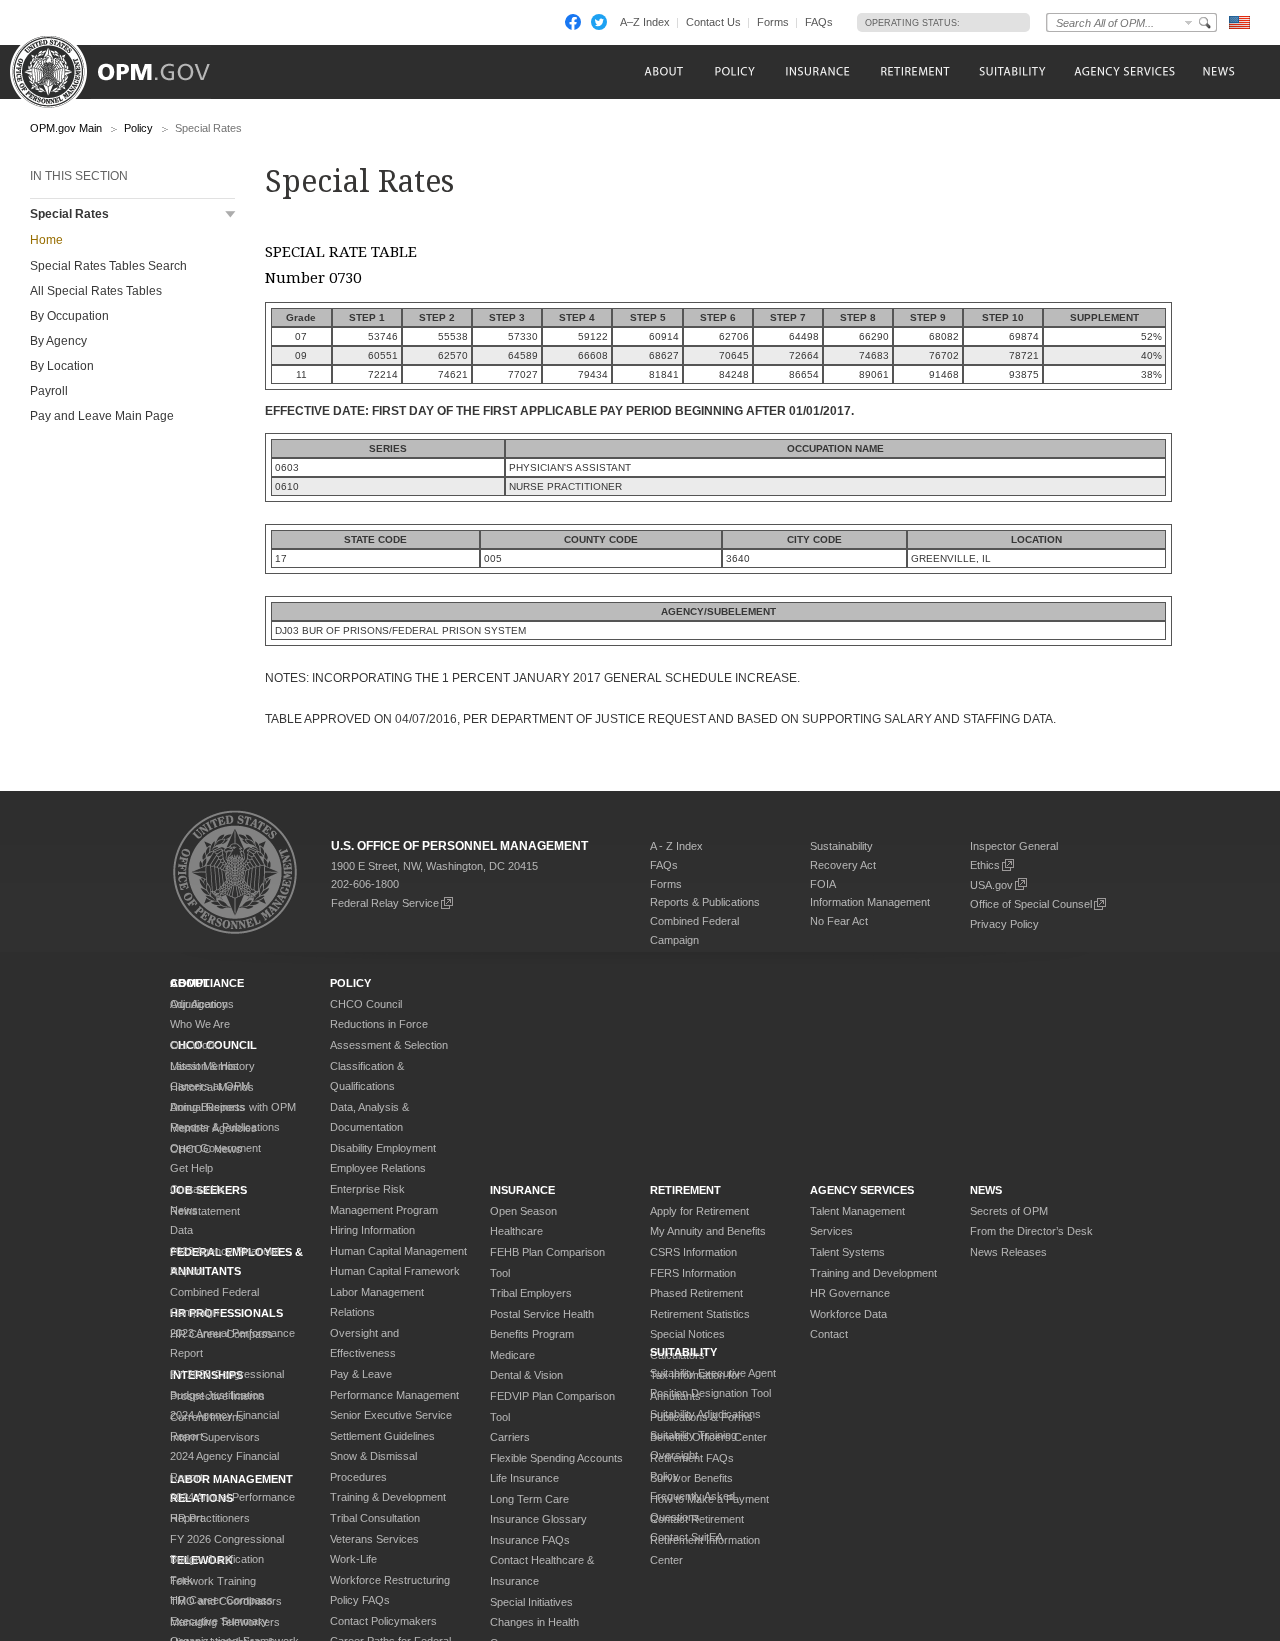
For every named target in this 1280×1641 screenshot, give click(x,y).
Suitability (683, 1352)
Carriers (510, 1437)
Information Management (870, 902)
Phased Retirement (696, 1293)
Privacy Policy (1004, 924)
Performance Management (394, 1395)
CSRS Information (693, 1252)
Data (181, 1230)
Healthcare (516, 1231)
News (184, 1210)
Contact (829, 1334)
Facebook (573, 22)
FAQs (819, 22)
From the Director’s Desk (1031, 1231)
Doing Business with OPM (233, 1107)
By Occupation (69, 316)
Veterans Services (374, 1539)
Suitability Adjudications (705, 1414)
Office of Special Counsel (1031, 904)
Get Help (191, 1168)
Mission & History (212, 1066)
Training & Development (388, 1497)
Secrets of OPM (1009, 1211)
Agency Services (862, 1190)
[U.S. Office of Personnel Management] (125, 65)
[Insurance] (817, 71)
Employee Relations (378, 1168)
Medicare (512, 1355)
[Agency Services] (1123, 71)
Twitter (599, 22)
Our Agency (199, 1004)
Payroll (49, 391)
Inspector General (1014, 846)
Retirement (685, 1190)
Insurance (522, 1190)
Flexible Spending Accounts (556, 1458)
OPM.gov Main (66, 128)
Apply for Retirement (699, 1211)
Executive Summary (219, 1621)
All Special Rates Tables (96, 291)
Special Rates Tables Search (108, 266)
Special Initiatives (531, 1602)
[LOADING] (989, 22)
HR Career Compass (221, 1600)
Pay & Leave (361, 1374)
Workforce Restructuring (390, 1580)
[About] (662, 71)
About (190, 983)
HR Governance (850, 1293)
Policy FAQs (360, 1600)
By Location (62, 366)
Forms (773, 22)
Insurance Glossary (538, 1519)
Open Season (523, 1211)
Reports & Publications (705, 902)
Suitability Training (693, 1435)
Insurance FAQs (530, 1540)
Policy (138, 128)
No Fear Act (839, 921)
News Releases (1008, 1252)
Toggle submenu (230, 214)
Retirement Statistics (700, 1314)
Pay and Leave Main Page (102, 416)
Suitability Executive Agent (713, 1373)
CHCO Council (366, 1004)
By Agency (58, 341)
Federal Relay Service (385, 903)
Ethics (985, 865)
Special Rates (69, 214)
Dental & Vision (526, 1375)
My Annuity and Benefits (708, 1231)
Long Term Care (529, 1499)
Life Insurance (524, 1478)
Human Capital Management (398, 1251)
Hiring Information (372, 1230)
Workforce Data (848, 1314)
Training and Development (873, 1273)
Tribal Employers (531, 1293)
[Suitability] (1011, 71)
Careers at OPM (210, 1086)
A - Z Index (676, 846)
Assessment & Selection (389, 1045)
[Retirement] (914, 71)
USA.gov (991, 885)
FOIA (823, 884)
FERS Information (693, 1273)
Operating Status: (912, 23)
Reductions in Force (379, 1024)
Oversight (674, 1455)
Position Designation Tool (710, 1393)
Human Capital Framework (395, 1271)
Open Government (215, 1148)
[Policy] (734, 71)
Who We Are (200, 1024)
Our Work (194, 1045)
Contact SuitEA (686, 1537)
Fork (181, 1580)
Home (46, 240)
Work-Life (353, 1559)
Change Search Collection (1189, 22)
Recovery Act (843, 865)
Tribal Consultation (375, 1518)
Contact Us (713, 22)
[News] (1217, 71)
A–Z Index (645, 22)
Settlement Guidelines (382, 1436)
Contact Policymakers (383, 1621)
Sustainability (841, 846)
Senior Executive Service (391, 1415)
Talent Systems (847, 1252)
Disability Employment (383, 1148)
